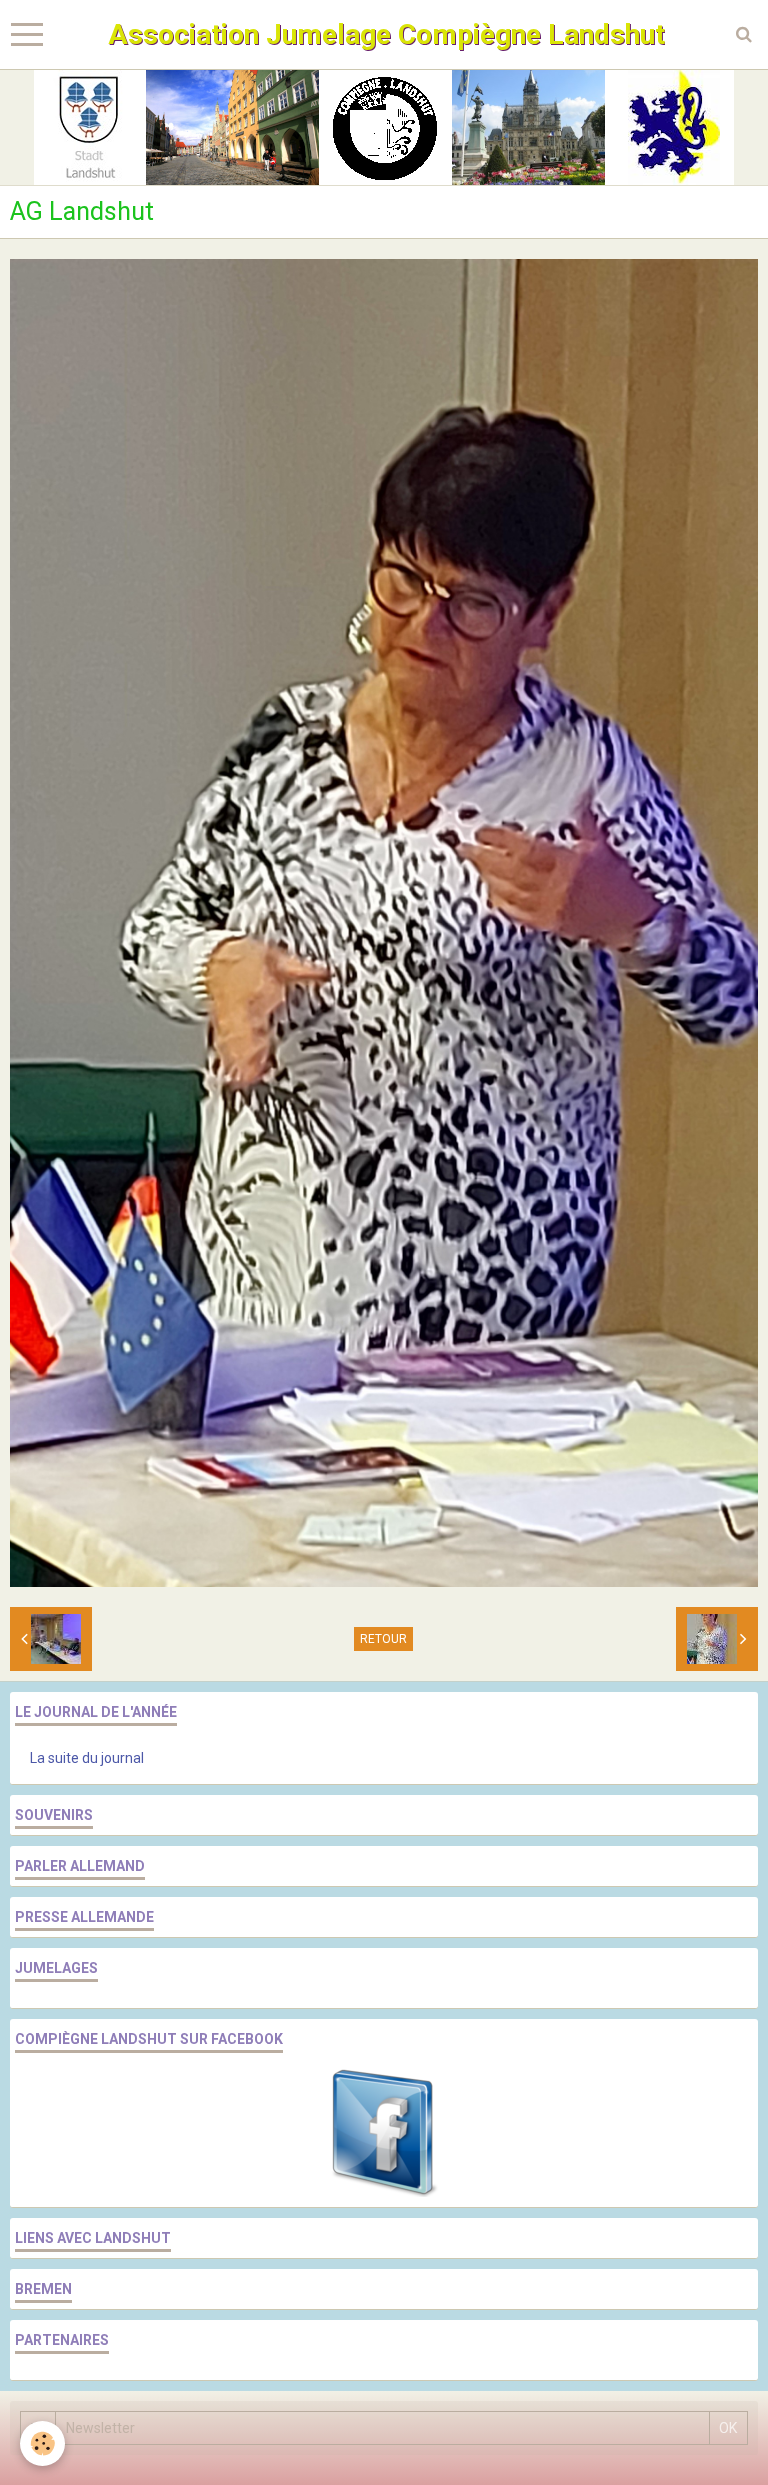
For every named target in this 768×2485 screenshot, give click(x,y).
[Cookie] (42, 2443)
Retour (383, 1639)
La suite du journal (87, 1758)
